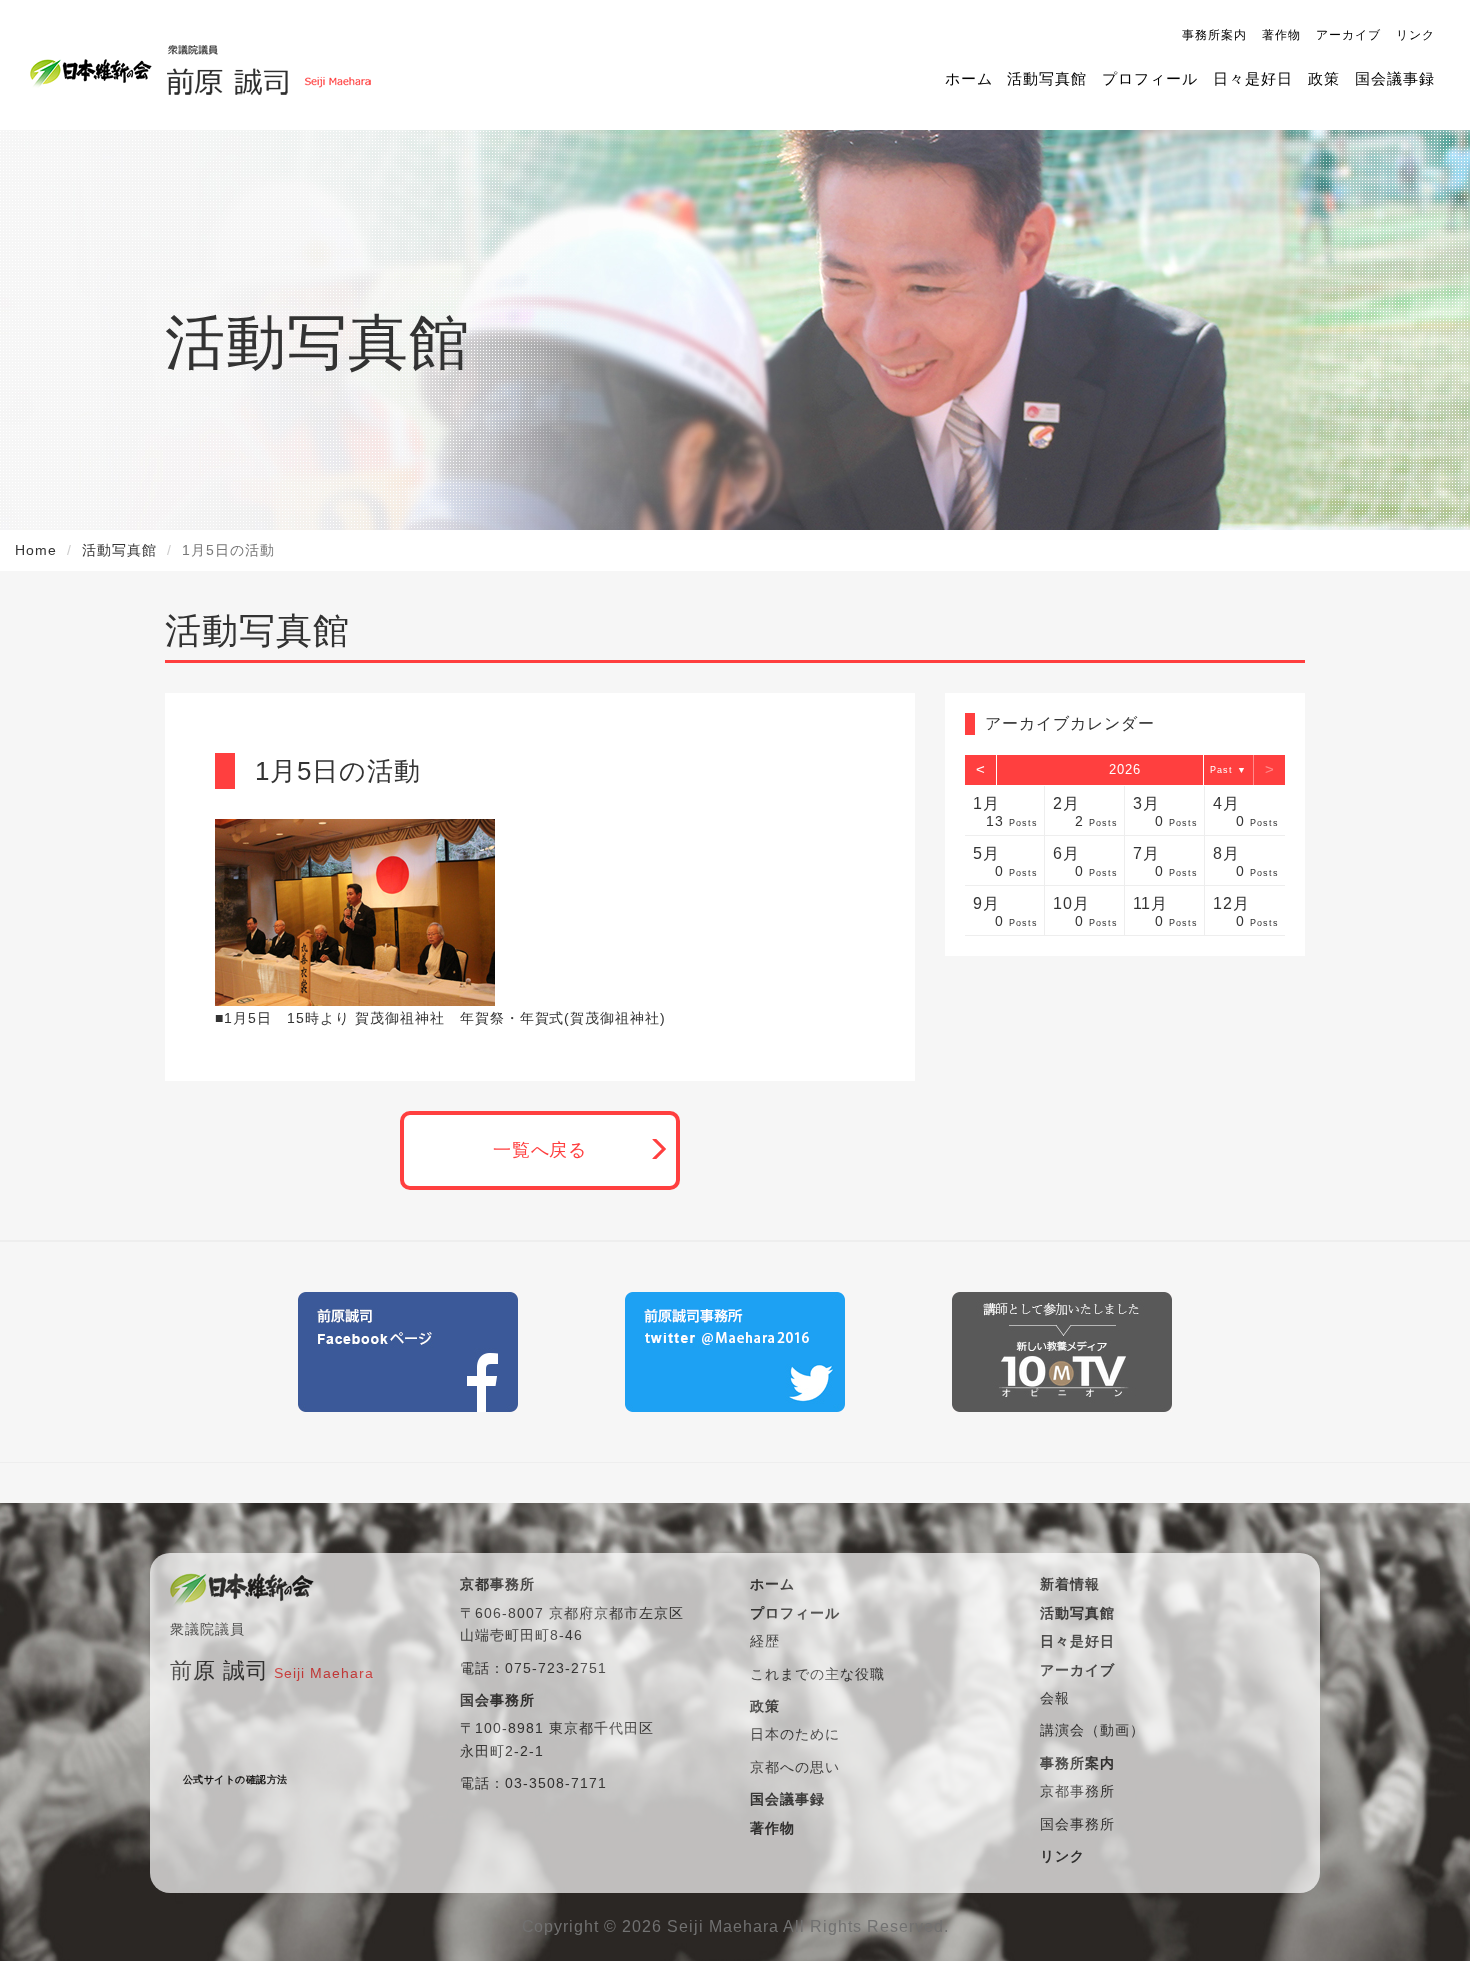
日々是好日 (1253, 78)
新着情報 (1070, 1584)
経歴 (765, 1641)
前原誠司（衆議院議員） (268, 65)
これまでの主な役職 (817, 1674)
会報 (1055, 1698)
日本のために (795, 1734)
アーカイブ (1348, 35)
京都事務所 (1077, 1791)
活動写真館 (1047, 78)
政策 (1324, 78)
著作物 (1281, 35)
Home (36, 550)
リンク (1415, 35)
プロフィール (1150, 78)
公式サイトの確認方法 (235, 1779)
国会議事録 (1395, 78)
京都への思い (795, 1767)
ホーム (969, 78)
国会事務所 (1077, 1824)
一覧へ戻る (540, 1150)
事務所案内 (1214, 35)
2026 (1125, 769)
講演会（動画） (1092, 1730)
